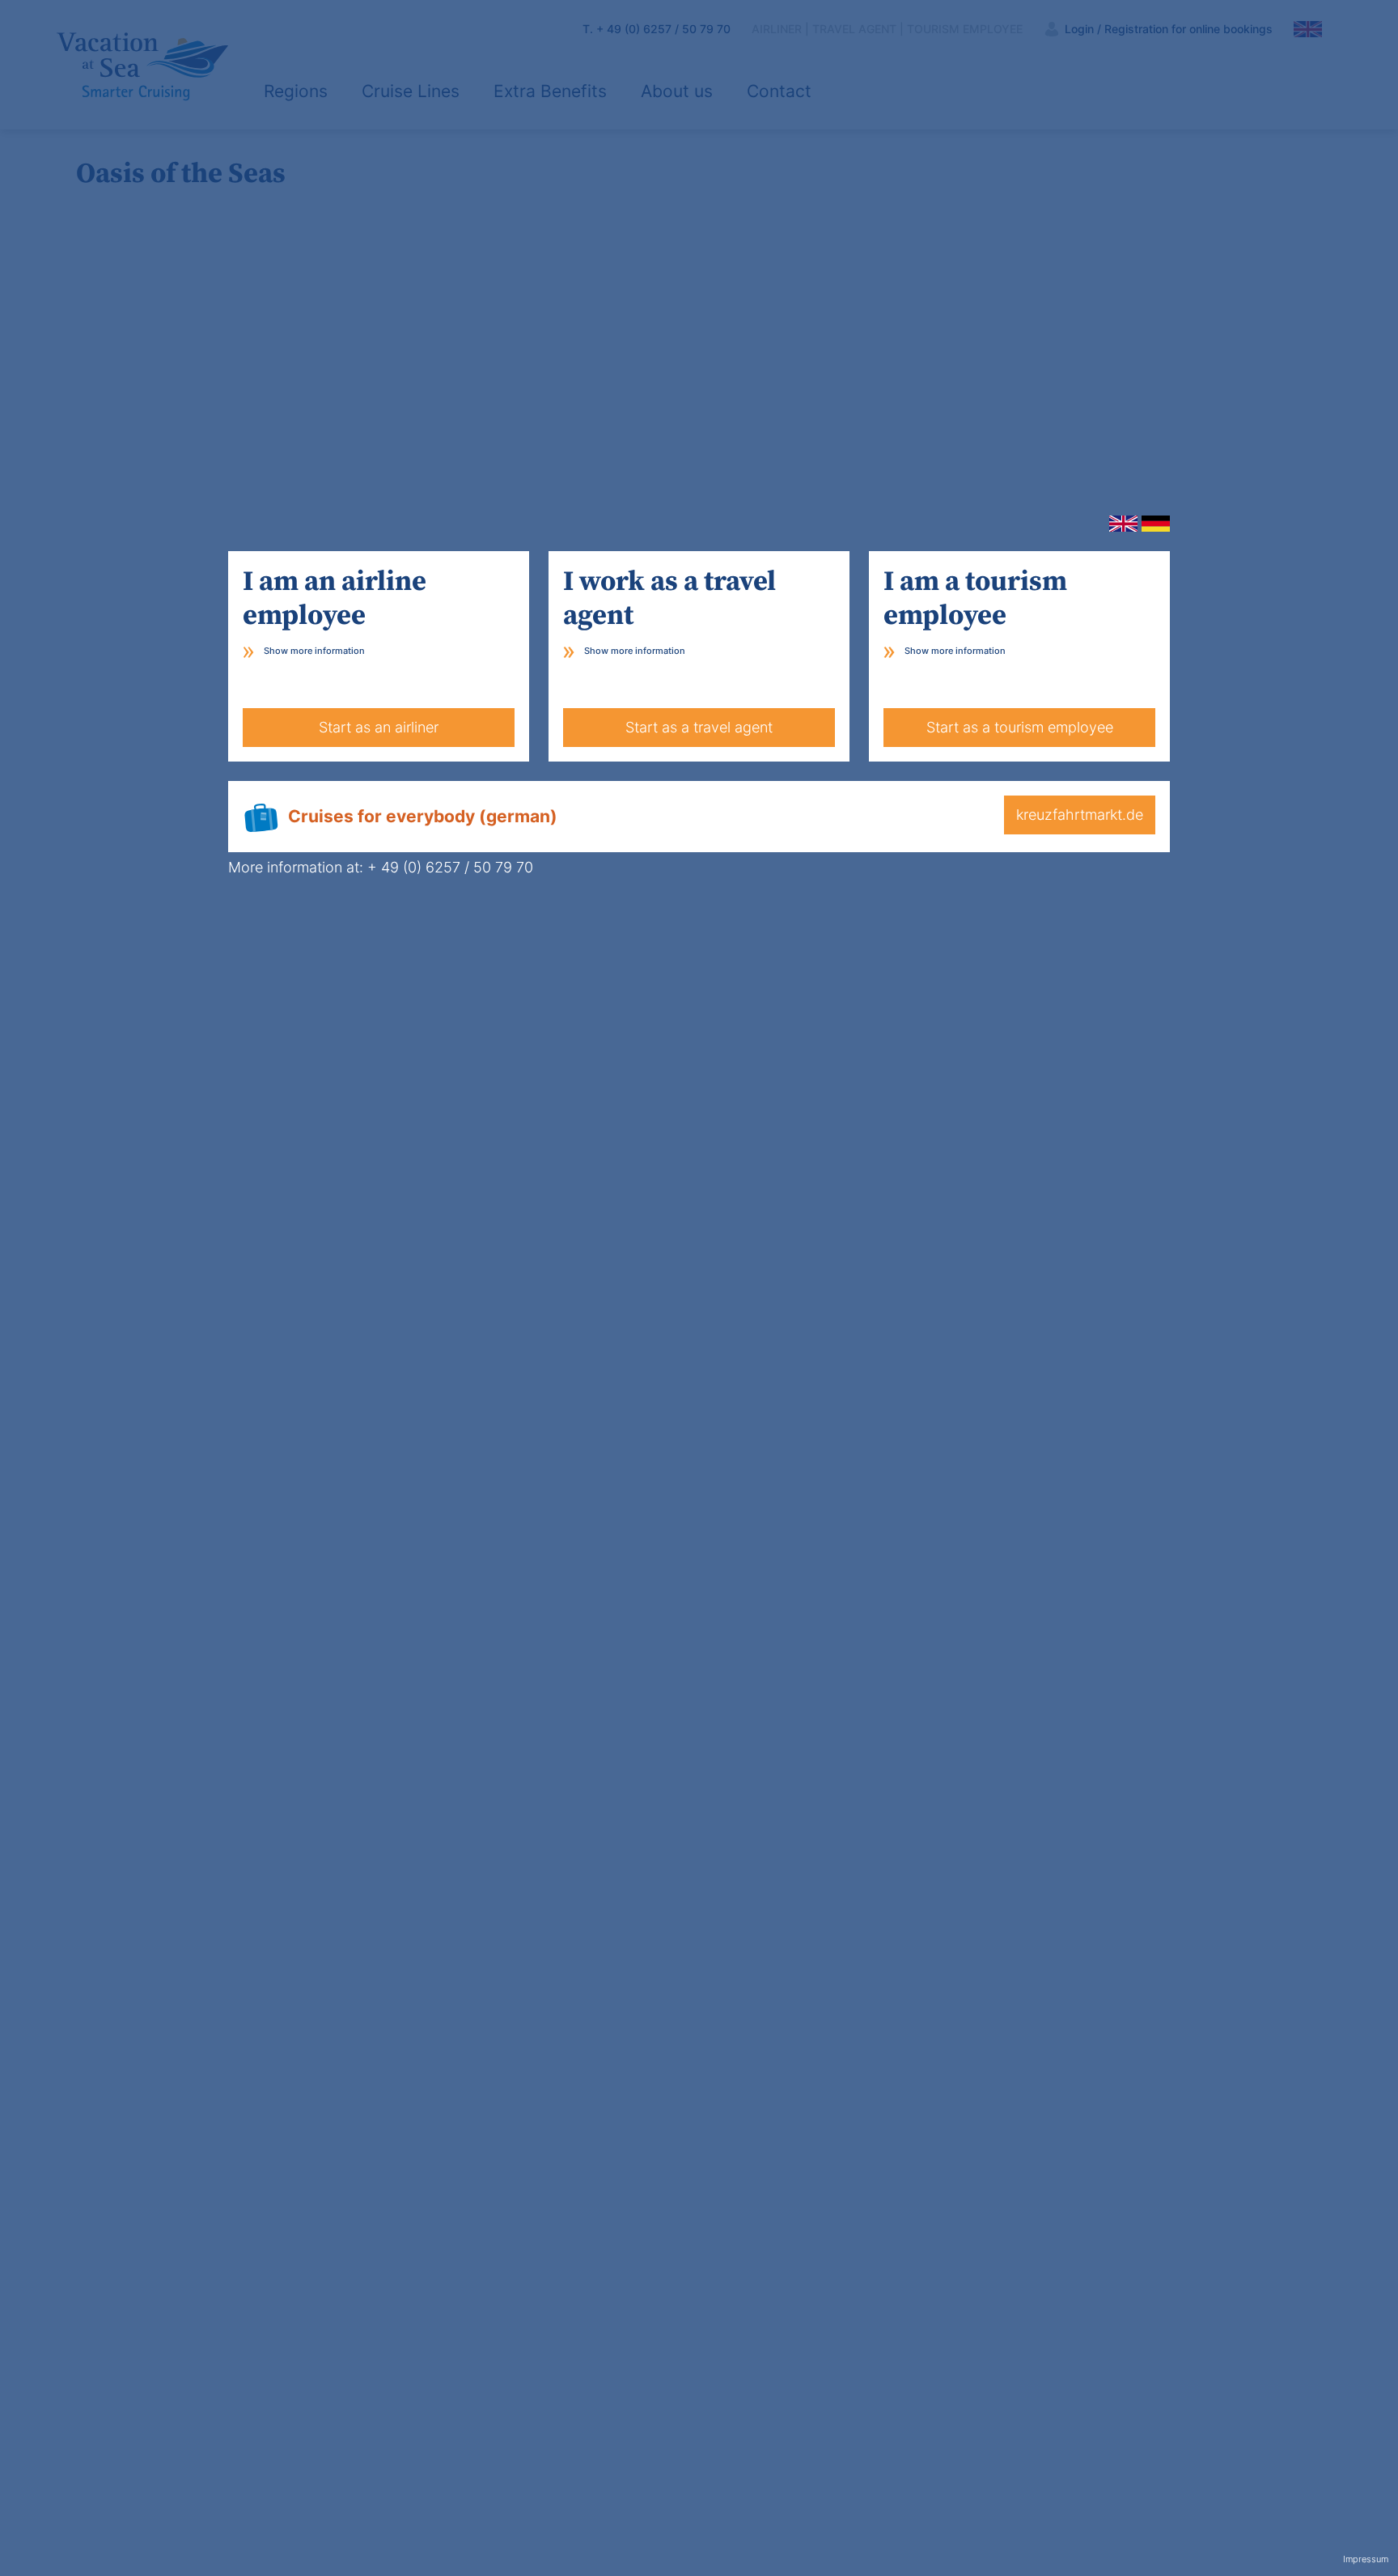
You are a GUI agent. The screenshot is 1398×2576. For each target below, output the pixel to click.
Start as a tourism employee (1020, 727)
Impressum (1366, 2559)
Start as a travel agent (699, 727)
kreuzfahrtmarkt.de (1080, 815)
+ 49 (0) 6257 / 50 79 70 (450, 867)
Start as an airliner (379, 727)
